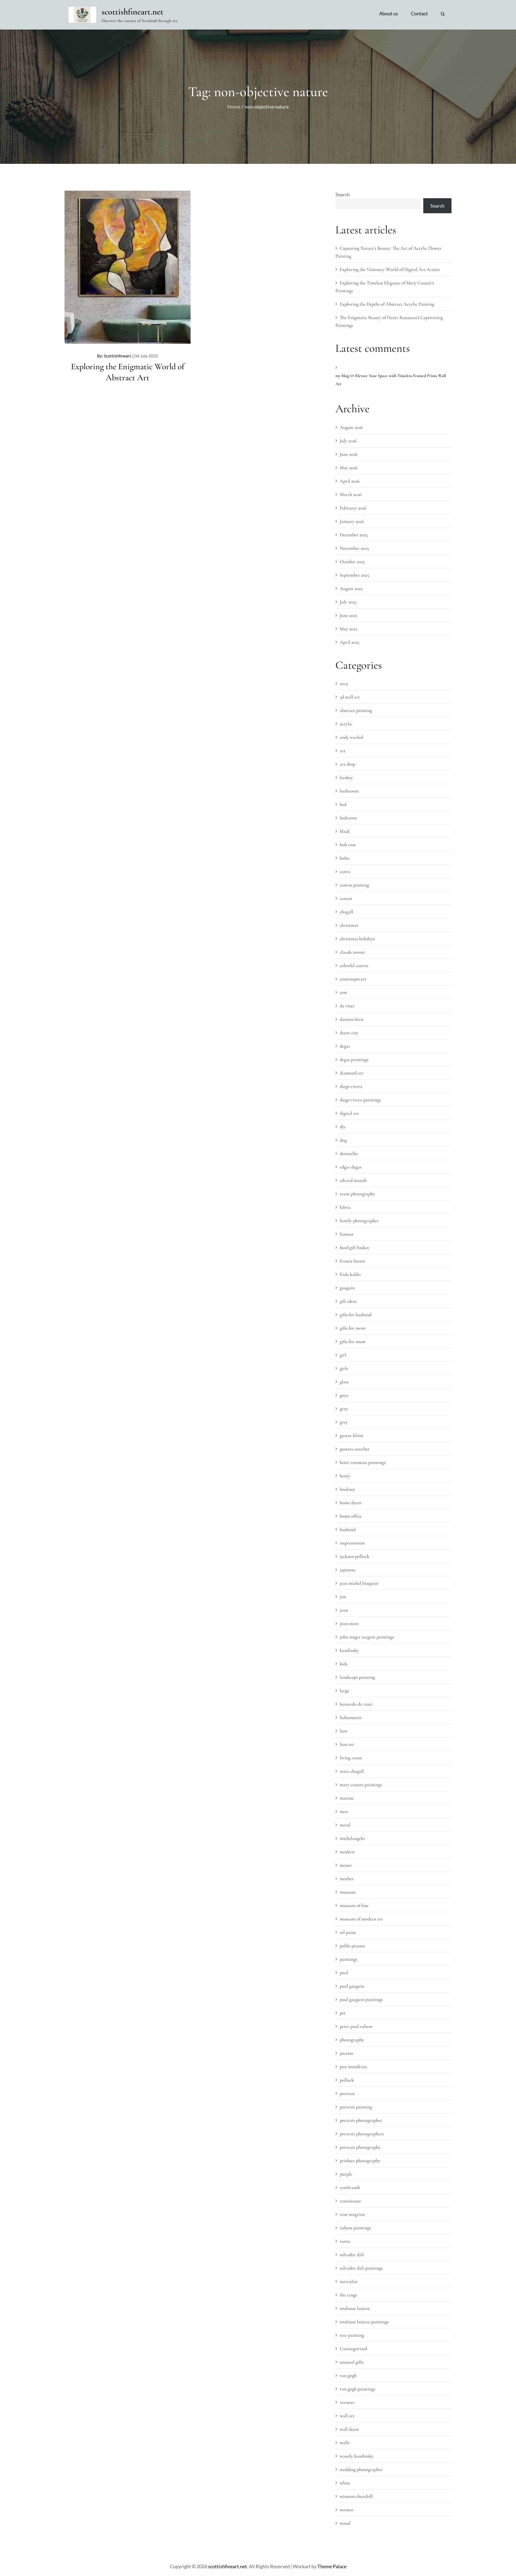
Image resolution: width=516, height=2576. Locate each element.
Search (343, 194)
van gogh (348, 2375)
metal (345, 1825)
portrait (347, 2093)
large (344, 1691)
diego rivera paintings (360, 1100)
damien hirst (352, 1019)
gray (344, 1409)
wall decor (350, 2429)
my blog (342, 376)
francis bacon (352, 1261)
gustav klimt (352, 1435)
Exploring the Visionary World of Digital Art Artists (390, 269)
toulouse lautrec (355, 2308)
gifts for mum (353, 1341)
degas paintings (354, 1059)
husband (348, 1529)
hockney (347, 1489)
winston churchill (356, 2496)
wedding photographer (361, 2469)
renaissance (350, 2201)
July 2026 (348, 441)
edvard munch (353, 1180)
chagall (346, 912)
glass (344, 1382)
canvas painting (354, 885)
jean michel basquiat (359, 1583)
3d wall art (350, 697)
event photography (357, 1194)
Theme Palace (332, 2566)
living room (351, 1758)
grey (344, 1422)
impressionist (352, 1543)
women (347, 2510)
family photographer (359, 1221)
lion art (347, 1744)
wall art (347, 2416)
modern (347, 1852)
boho (345, 858)
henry (345, 1476)
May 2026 (349, 468)
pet (343, 2013)
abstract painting (356, 710)
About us (389, 13)
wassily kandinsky (357, 2456)
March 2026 (351, 494)
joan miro (349, 1623)
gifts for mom (353, 1328)
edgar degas (351, 1167)
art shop (347, 764)
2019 (344, 683)
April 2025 (350, 642)
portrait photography (360, 2147)
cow (343, 992)
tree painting (352, 2335)
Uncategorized (353, 2349)
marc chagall (352, 1771)
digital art (349, 1113)
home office (351, 1516)
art (343, 751)
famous (347, 1234)
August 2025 (351, 588)
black (345, 831)
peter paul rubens (356, 2026)
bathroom (349, 791)
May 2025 (348, 629)
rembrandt (350, 2187)
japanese (348, 1570)
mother (347, 1879)
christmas (349, 925)
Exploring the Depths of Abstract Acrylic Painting (387, 304)
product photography (360, 2161)
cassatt (346, 898)
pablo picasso (352, 1946)
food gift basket (354, 1247)
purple (346, 2174)
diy (343, 1127)
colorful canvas (354, 965)
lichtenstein (351, 1717)
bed (343, 804)
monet (346, 1865)
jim (343, 1597)
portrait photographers (362, 2134)
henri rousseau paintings (363, 1462)
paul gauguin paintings (361, 1999)
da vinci (347, 1006)
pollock (347, 2080)
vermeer (347, 2402)
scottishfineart (117, 356)
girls (344, 1368)
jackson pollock (354, 1556)
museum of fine (354, 1905)
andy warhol (352, 737)
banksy (346, 777)
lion (343, 1731)
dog (343, 1140)
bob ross (348, 845)
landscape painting (357, 1677)
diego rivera (351, 1086)
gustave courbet (354, 1449)
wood (345, 2523)
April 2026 (350, 481)
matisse (347, 1798)
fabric (345, 1207)
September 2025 (354, 575)
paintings (348, 1959)
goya (344, 1395)
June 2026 (349, 454)
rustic (345, 2241)
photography (352, 2040)
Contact (419, 13)
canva (345, 871)
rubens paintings (355, 2228)
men (344, 1811)
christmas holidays (357, 939)
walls (345, 2443)
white (345, 2483)
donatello (349, 1153)
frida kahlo (350, 1274)
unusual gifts (352, 2362)
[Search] (443, 13)
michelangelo (352, 1838)
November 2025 (354, 548)
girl (343, 1355)
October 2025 (352, 562)
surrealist (349, 2281)
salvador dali (352, 2255)
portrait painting (356, 2107)
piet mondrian (353, 2067)
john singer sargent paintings (367, 1637)
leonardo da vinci (356, 1704)
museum (348, 1892)
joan (344, 1610)
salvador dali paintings (361, 2268)
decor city (349, 1033)
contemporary (353, 979)
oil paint (348, 1932)
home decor (351, 1503)
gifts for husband (356, 1315)
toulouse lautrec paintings (364, 2322)
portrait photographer (361, 2120)
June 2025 (348, 615)
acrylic (346, 724)
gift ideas (348, 1301)
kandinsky (349, 1650)
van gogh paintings (357, 2389)
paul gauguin (352, 1986)
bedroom (348, 818)
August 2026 (351, 427)
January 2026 (352, 521)
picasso (346, 2053)
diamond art (352, 1073)
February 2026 (353, 508)
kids (344, 1664)
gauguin (347, 1288)
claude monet (352, 952)
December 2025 (354, 535)
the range (348, 2295)
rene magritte (352, 2214)
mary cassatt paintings (361, 1785)
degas (345, 1046)
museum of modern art (361, 1919)
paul (344, 1973)
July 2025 (348, 602)
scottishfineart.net (132, 12)
